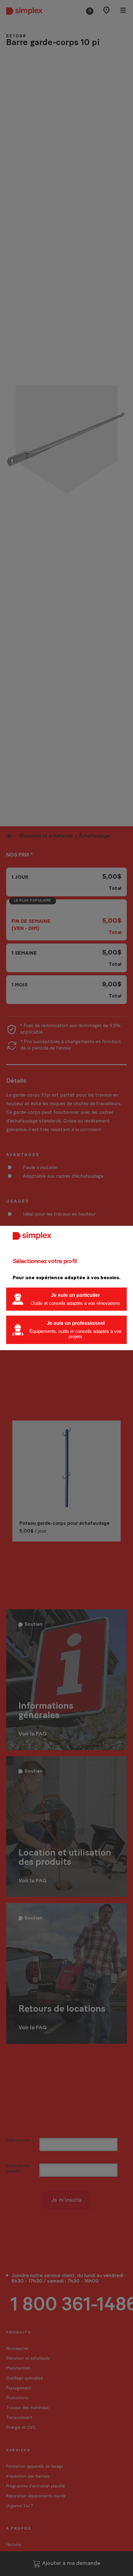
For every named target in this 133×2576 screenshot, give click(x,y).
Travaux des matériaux (28, 2408)
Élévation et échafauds (46, 836)
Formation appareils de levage (35, 2467)
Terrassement (19, 2418)
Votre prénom (18, 2140)
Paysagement (19, 2388)
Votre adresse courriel (18, 2168)
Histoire (14, 2545)
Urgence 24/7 (20, 2506)
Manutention (18, 2369)
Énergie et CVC (21, 2428)
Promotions (17, 2398)
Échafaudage (94, 836)
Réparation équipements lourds (36, 2496)
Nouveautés (17, 2349)
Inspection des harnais (28, 2476)
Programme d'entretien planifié (35, 2486)
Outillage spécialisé (24, 2378)
